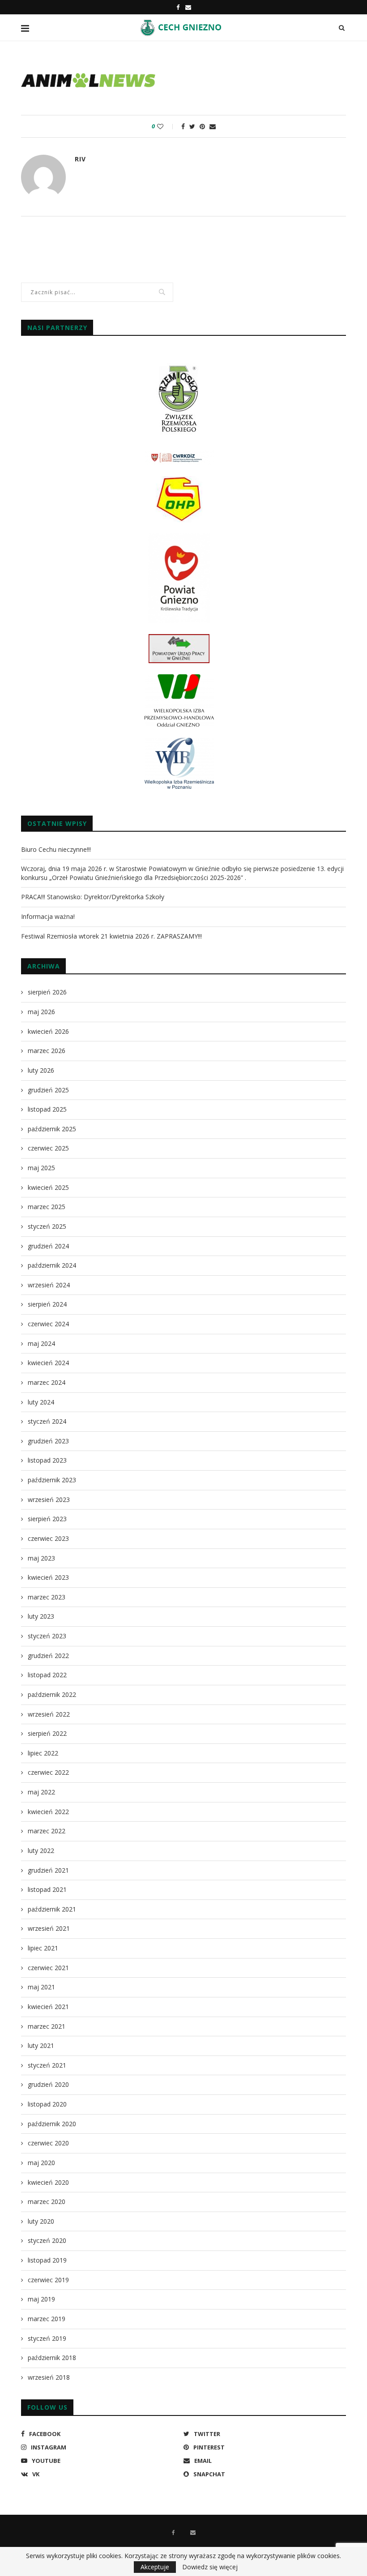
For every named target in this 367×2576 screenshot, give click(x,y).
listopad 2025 (47, 1109)
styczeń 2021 (47, 2065)
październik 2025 (52, 1129)
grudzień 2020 (48, 2084)
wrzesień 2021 (49, 1928)
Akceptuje (155, 2567)
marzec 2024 (47, 1382)
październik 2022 (52, 1694)
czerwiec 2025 (48, 1148)
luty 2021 (41, 2045)
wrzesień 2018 (49, 2377)
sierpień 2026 (47, 992)
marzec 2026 (47, 1051)
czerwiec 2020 (48, 2143)
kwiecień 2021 (48, 2007)
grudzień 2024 (48, 1246)
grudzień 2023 (48, 1441)
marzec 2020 (47, 2202)
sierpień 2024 (47, 1304)
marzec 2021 (47, 2026)
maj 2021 (41, 1987)
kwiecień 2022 (48, 1812)
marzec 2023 (47, 1597)
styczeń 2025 (47, 1226)
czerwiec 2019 (48, 2280)
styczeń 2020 (47, 2240)
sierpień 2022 (47, 1733)
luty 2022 (41, 1851)
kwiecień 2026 (48, 1031)
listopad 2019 (47, 2260)
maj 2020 (41, 2163)
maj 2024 (41, 1343)
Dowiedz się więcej (210, 2567)
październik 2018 (52, 2358)
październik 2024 (52, 1265)
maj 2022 (41, 1792)
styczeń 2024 (47, 1421)
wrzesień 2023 (49, 1499)
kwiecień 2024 (48, 1363)
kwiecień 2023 (48, 1577)
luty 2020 (41, 2221)
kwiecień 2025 (48, 1187)
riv (80, 159)
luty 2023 (41, 1616)
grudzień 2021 (48, 1870)
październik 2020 (52, 2124)
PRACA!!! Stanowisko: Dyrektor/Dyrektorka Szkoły (93, 897)
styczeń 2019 (47, 2338)
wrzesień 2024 (49, 1285)
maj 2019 (41, 2299)
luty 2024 (41, 1402)
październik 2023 (52, 1480)
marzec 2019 (47, 2319)
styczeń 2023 (47, 1636)
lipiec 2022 (43, 1753)
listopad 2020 (47, 2104)
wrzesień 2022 (49, 1714)
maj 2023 (41, 1558)
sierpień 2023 (47, 1519)
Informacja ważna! (48, 916)
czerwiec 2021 (48, 1968)
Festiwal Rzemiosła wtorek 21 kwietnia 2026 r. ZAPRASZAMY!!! (111, 936)
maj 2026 (41, 1012)
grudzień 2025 (48, 1090)
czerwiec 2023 (48, 1538)
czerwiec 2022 (48, 1772)
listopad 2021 (47, 1889)
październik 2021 (52, 1909)
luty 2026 (41, 1070)
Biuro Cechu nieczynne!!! (56, 849)
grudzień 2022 (48, 1656)
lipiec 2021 (43, 1948)
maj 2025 (41, 1168)
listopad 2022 (47, 1675)
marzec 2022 (47, 1831)
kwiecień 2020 (48, 2182)
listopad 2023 (47, 1460)
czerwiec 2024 (48, 1324)
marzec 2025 (47, 1207)
